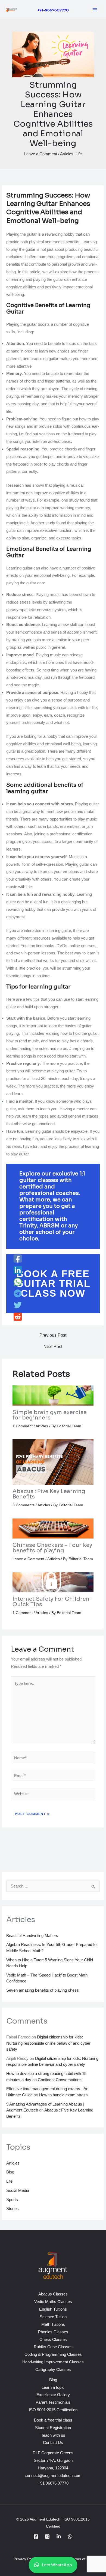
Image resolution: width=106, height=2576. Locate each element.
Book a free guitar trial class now (53, 1284)
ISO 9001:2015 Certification (53, 2410)
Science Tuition (53, 2317)
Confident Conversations (60, 2080)
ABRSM (50, 1226)
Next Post (53, 1347)
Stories (13, 2208)
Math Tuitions (53, 2324)
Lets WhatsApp (57, 2565)
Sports (12, 2200)
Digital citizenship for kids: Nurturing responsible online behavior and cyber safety (48, 2043)
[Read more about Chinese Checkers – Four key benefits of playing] (53, 1528)
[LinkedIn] (59, 2537)
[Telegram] (18, 1294)
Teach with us (53, 2435)
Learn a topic (53, 2387)
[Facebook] (18, 1259)
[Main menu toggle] (95, 10)
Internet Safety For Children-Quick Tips (52, 1602)
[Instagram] (47, 2537)
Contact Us (53, 2442)
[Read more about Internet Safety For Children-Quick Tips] (53, 1582)
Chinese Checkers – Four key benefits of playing (52, 1548)
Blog (10, 2172)
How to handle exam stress (63, 2095)
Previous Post (53, 1335)
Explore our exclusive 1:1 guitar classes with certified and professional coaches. (52, 1183)
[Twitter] (18, 1305)
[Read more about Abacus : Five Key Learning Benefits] (53, 1462)
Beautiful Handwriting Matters (32, 1936)
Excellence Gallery (53, 2395)
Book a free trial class (53, 2420)
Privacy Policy (26, 2559)
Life (79, 154)
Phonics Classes (53, 2332)
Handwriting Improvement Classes (53, 2362)
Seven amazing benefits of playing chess (43, 1990)
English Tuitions (53, 2309)
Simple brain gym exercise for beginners (50, 1415)
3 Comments (24, 1505)
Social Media (18, 2190)
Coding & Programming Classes (53, 2354)
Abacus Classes (53, 2294)
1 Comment (23, 1426)
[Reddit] (18, 1317)
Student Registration (53, 2428)
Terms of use (82, 2559)
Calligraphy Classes (53, 2369)
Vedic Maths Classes (53, 2302)
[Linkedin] (18, 1271)
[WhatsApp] (18, 1282)
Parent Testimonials (53, 2402)
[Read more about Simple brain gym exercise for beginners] (53, 1395)
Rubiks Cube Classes (53, 2347)
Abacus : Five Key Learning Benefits (49, 1494)
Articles (67, 154)
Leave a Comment (41, 154)
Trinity (28, 1226)
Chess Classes (53, 2339)
